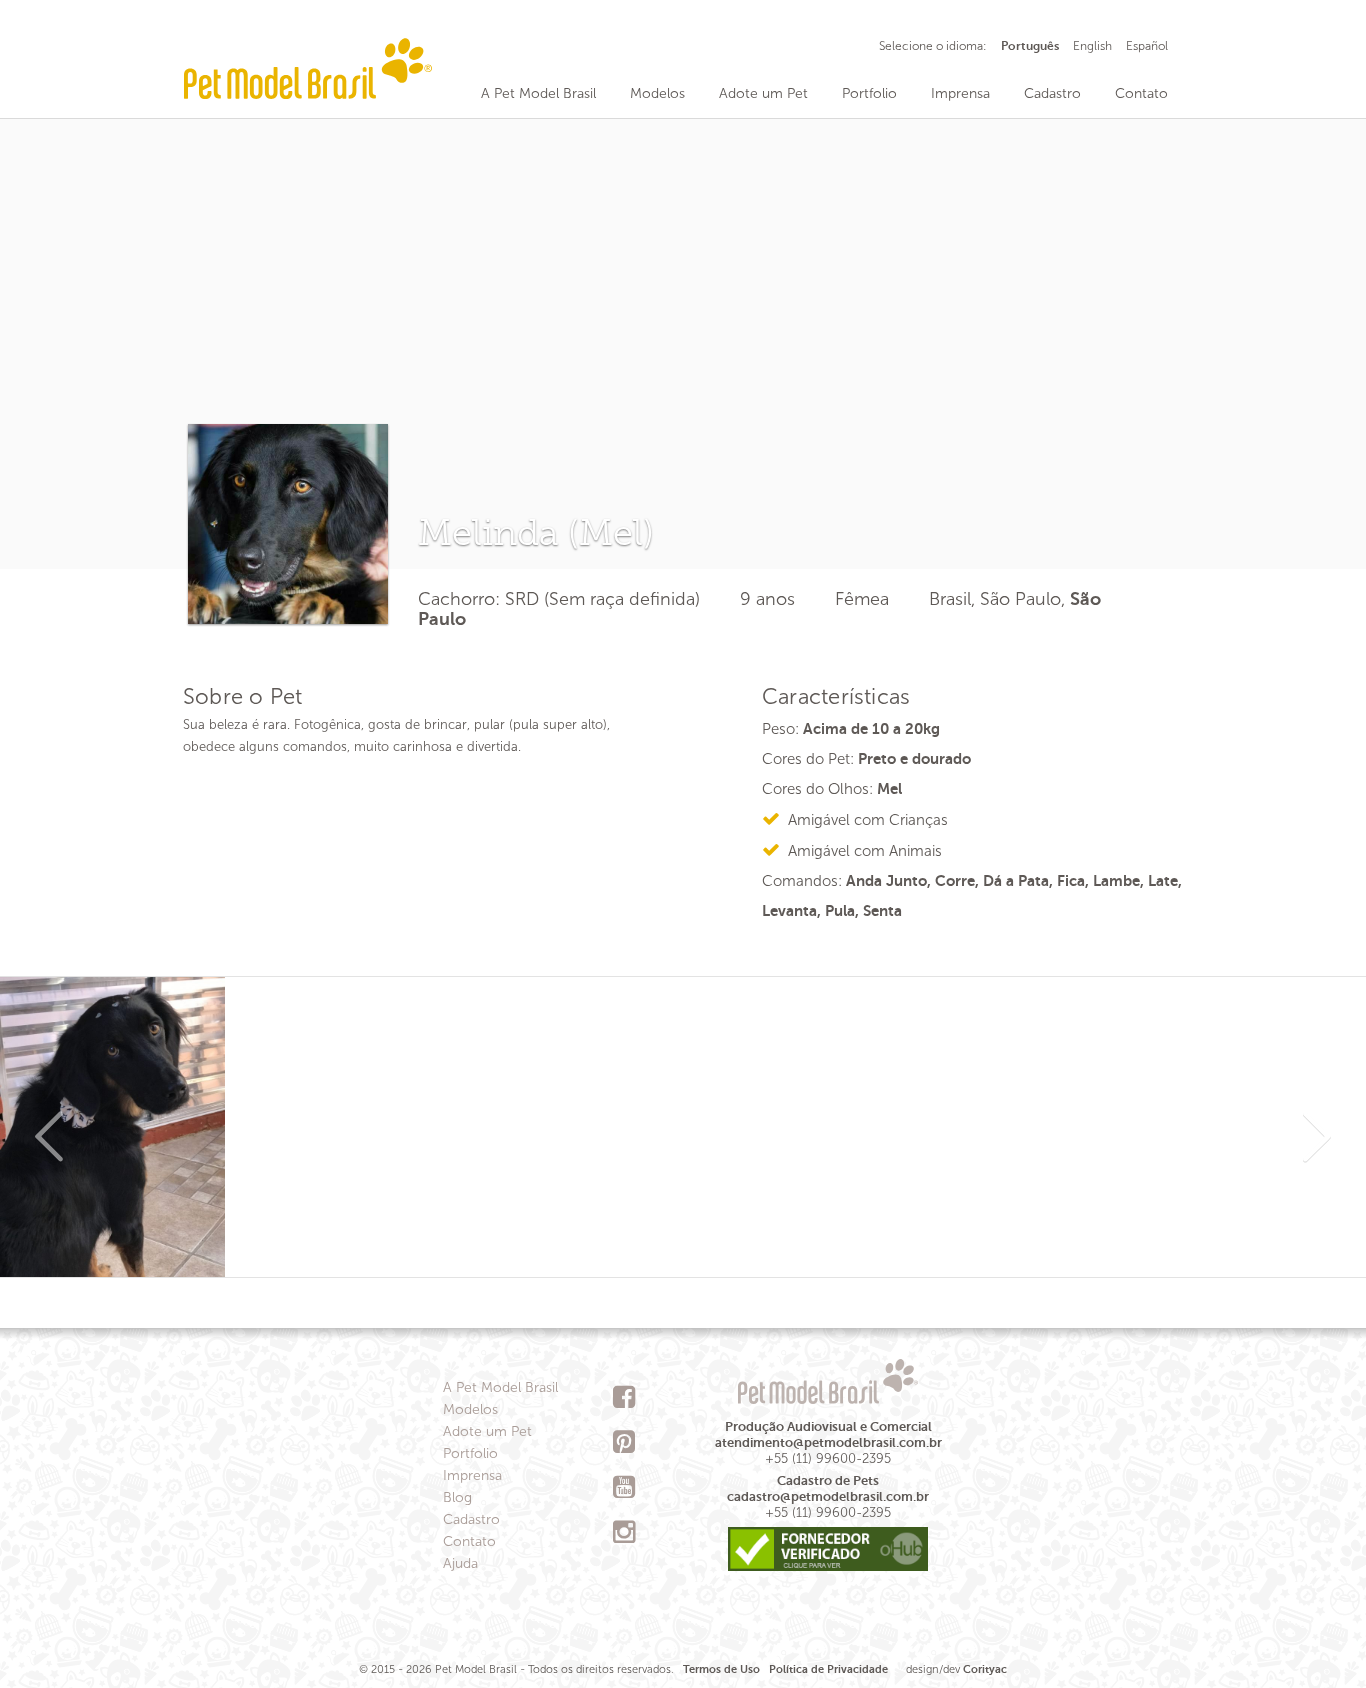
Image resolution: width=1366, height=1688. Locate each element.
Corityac (985, 1669)
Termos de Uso (721, 1669)
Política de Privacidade (828, 1669)
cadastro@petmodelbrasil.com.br (828, 1496)
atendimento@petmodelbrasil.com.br (828, 1442)
